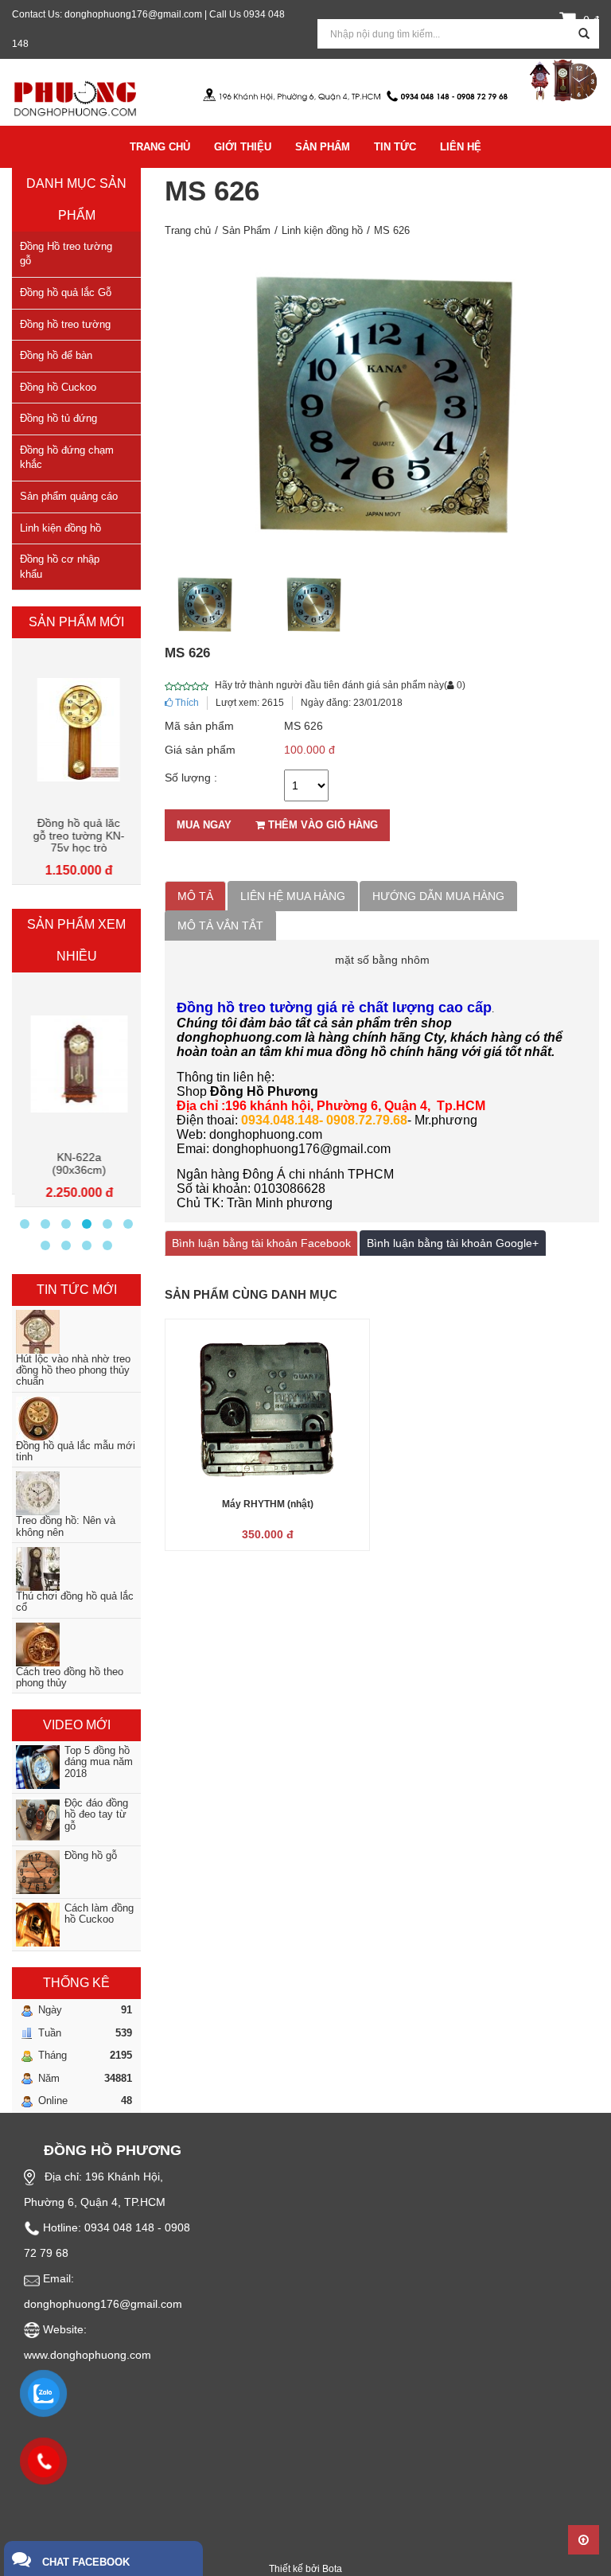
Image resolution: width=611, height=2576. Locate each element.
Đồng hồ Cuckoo (58, 387)
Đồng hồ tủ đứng (58, 418)
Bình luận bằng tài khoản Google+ (453, 1243)
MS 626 (392, 230)
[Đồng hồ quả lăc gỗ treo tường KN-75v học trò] (76, 730)
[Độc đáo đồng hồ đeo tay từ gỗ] (28, 1820)
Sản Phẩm (246, 230)
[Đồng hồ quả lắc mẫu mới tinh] (76, 1419)
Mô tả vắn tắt (220, 926)
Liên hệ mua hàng (293, 896)
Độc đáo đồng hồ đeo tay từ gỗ (96, 1815)
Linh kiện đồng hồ (60, 528)
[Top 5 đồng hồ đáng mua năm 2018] (28, 1767)
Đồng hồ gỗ (91, 1856)
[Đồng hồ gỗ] (28, 1872)
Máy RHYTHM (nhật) (268, 1504)
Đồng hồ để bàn (56, 355)
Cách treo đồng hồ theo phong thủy (70, 1678)
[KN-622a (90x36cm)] (76, 1064)
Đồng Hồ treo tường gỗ (66, 254)
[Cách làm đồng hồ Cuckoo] (28, 1925)
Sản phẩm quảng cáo (69, 496)
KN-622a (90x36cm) (76, 1163)
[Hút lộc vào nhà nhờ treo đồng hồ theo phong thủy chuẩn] (76, 1332)
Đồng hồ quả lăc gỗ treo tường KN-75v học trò (77, 836)
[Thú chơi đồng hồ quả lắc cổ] (76, 1569)
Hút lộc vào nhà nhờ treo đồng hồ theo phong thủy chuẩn (73, 1371)
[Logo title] (76, 97)
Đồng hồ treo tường (65, 324)
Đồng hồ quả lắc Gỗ (66, 292)
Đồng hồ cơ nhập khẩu (60, 567)
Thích (186, 703)
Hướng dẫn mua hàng (438, 896)
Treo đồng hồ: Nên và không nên (66, 1526)
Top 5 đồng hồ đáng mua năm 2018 (99, 1762)
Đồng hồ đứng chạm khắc (67, 458)
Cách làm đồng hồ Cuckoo (99, 1914)
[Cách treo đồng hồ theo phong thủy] (76, 1645)
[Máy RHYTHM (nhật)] (267, 1406)
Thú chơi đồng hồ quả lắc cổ (75, 1602)
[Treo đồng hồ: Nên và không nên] (76, 1493)
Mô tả (195, 896)
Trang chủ (188, 230)
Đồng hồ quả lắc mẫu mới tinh (76, 1452)
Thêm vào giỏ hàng (321, 825)
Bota (332, 2569)
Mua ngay (204, 825)
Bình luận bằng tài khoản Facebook (261, 1243)
